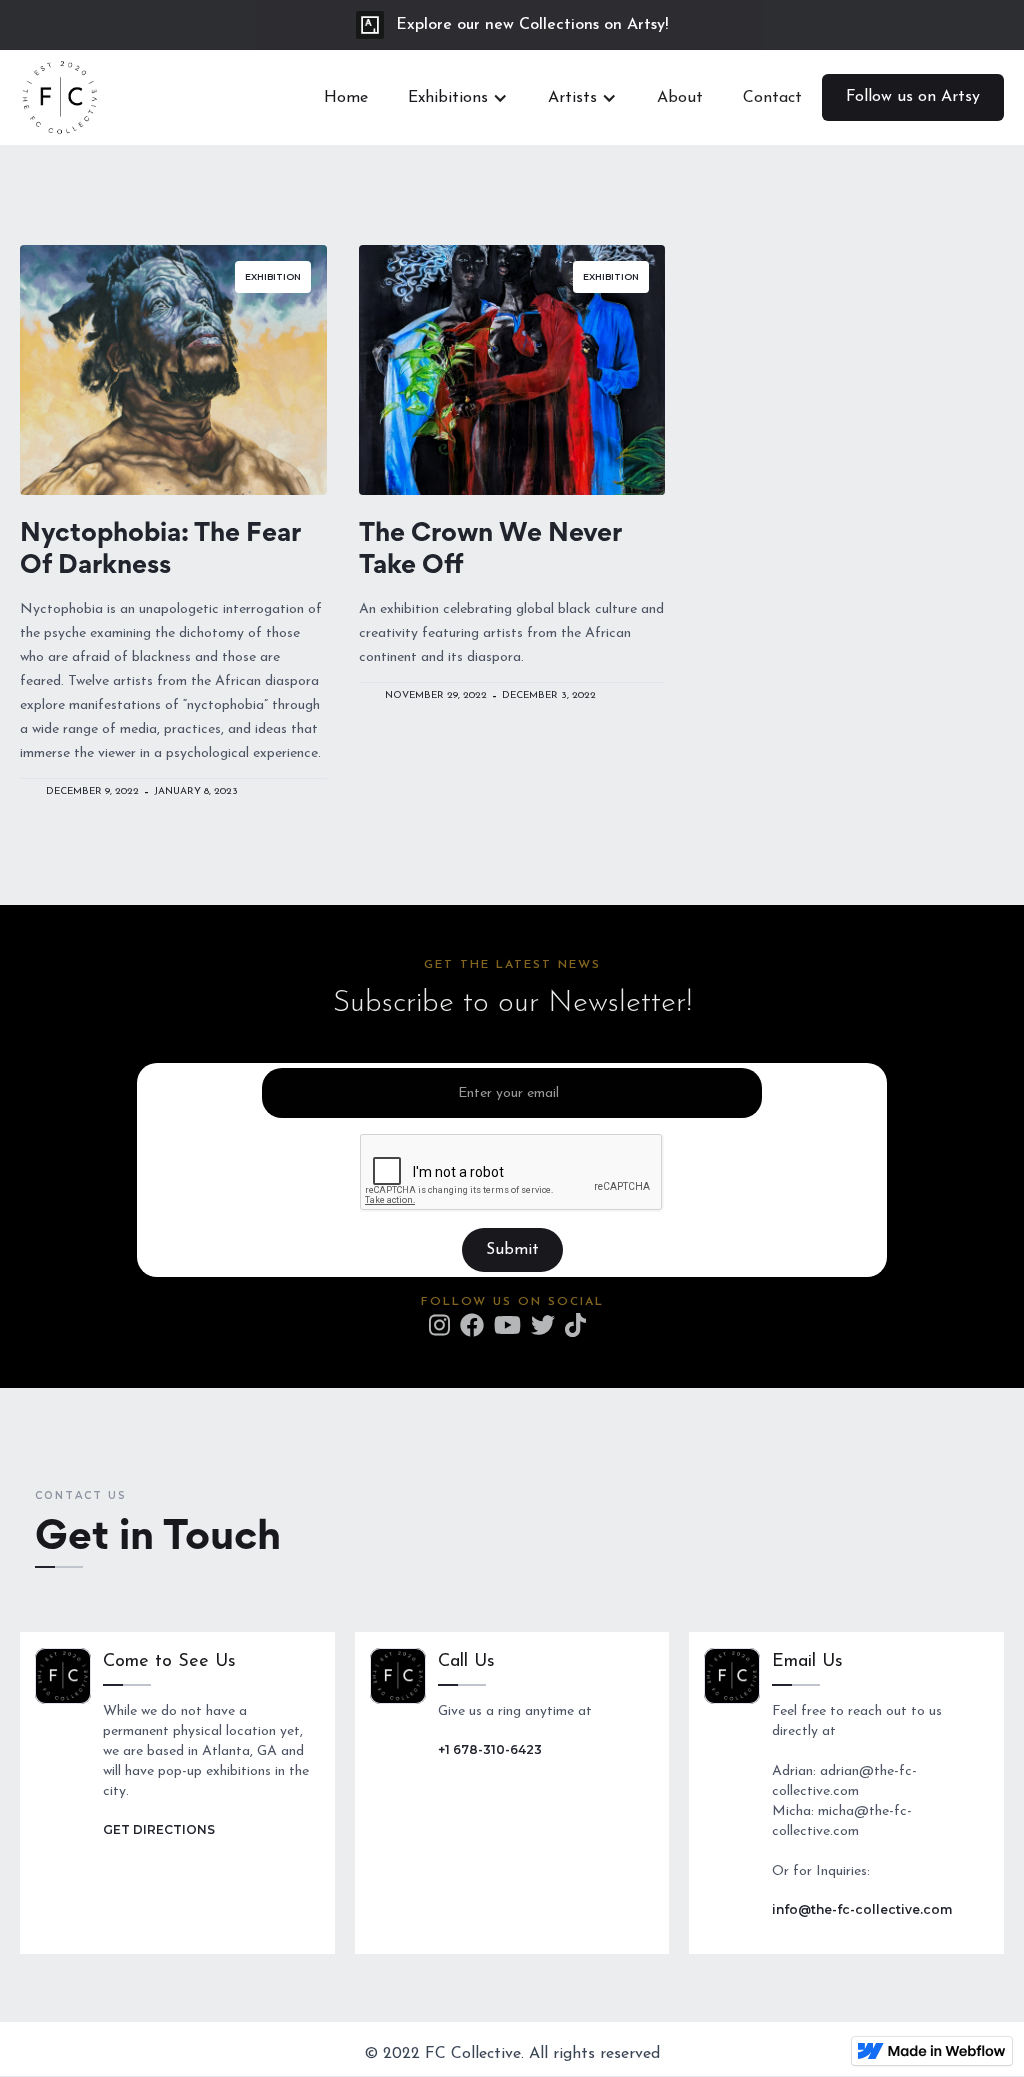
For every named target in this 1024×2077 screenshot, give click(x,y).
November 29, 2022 (436, 695)
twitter (543, 1325)
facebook (472, 1325)
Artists (572, 98)
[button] (458, 98)
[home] (59, 97)
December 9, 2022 (92, 791)
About (680, 98)
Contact (772, 98)
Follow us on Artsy (913, 97)
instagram (439, 1325)
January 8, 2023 (196, 791)
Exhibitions (448, 98)
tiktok (575, 1325)
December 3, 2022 (549, 695)
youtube (507, 1325)
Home (346, 98)
